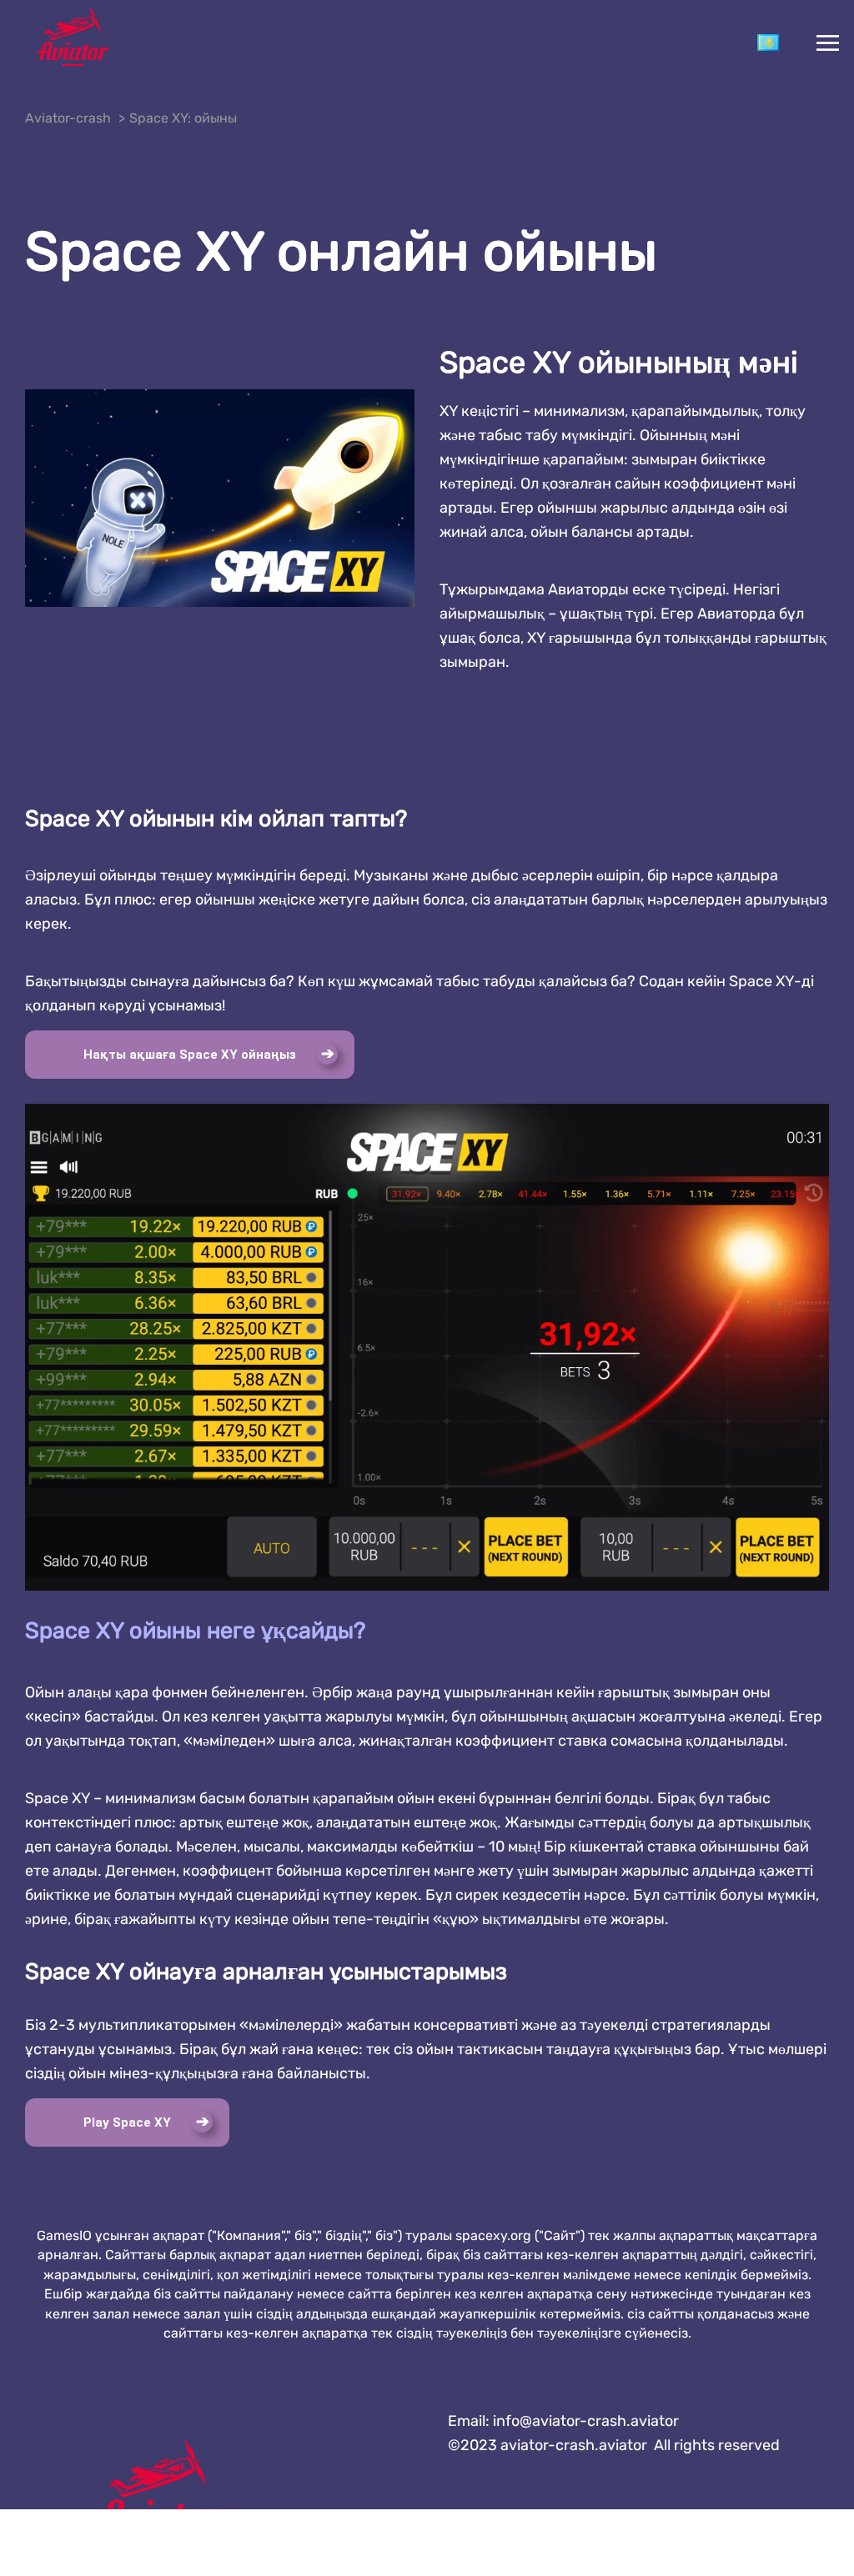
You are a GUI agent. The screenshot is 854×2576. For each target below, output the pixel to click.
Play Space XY (127, 2122)
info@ (586, 2421)
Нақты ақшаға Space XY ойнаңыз (190, 1055)
